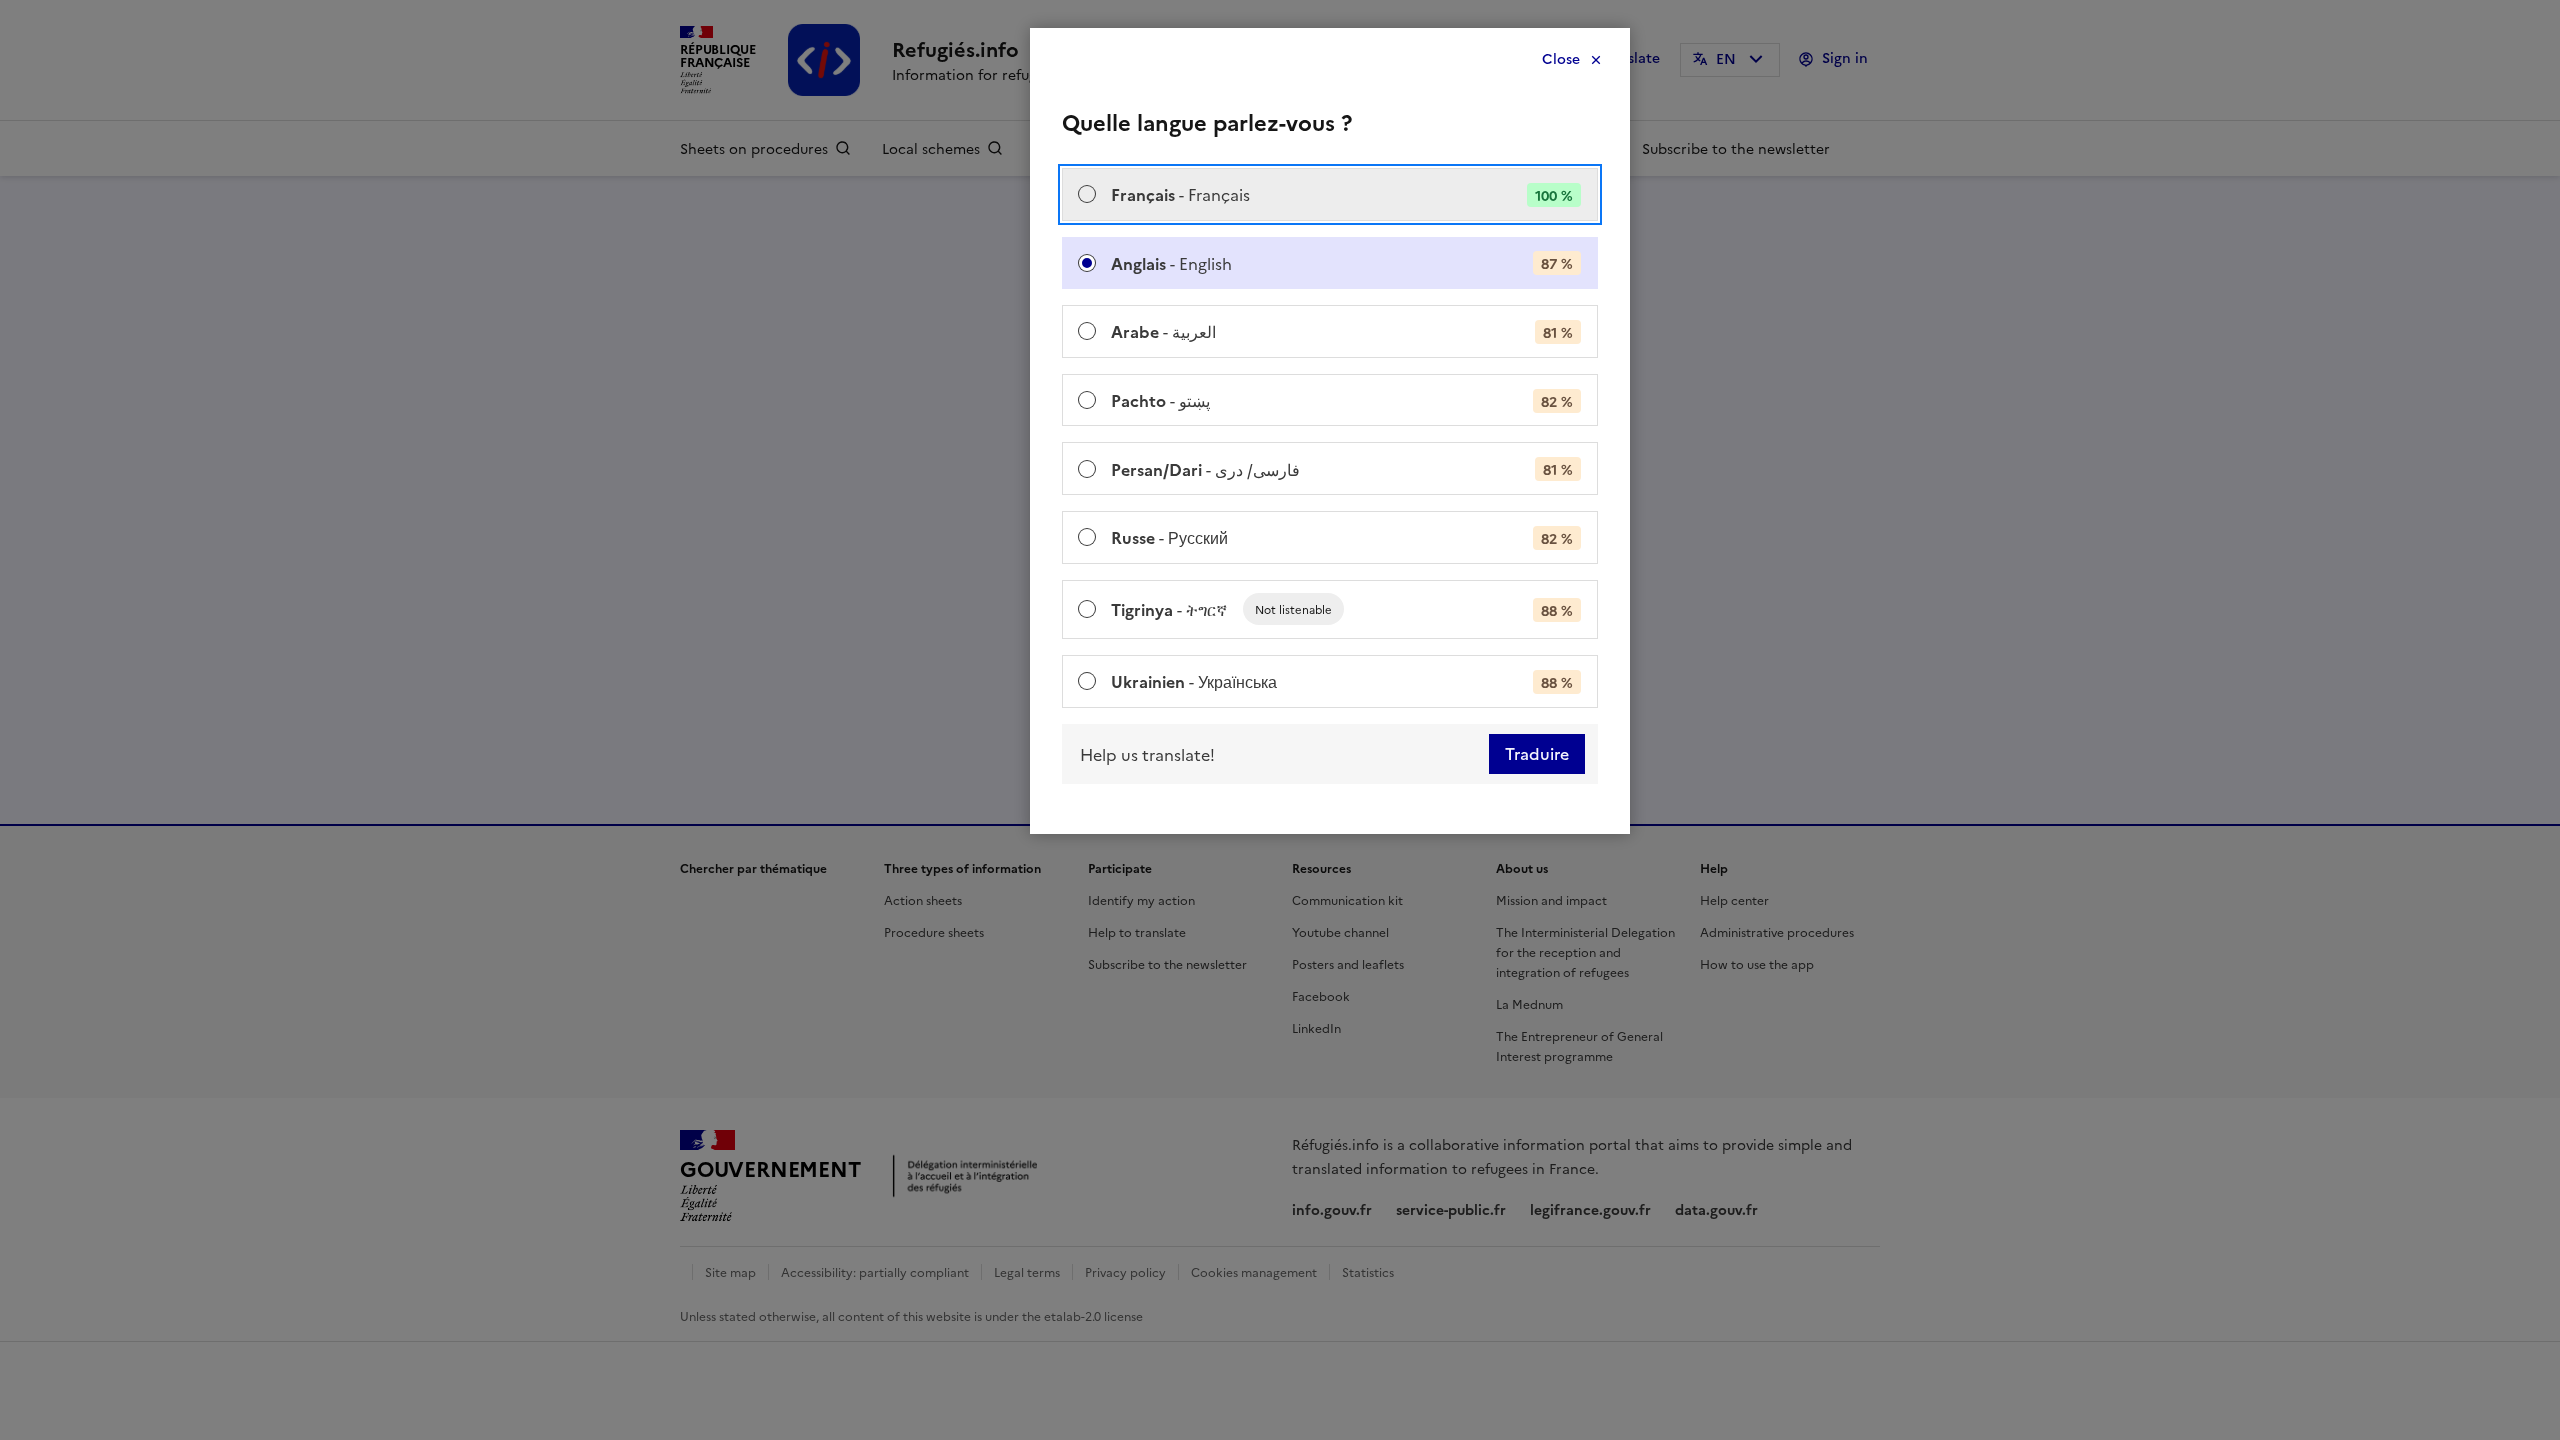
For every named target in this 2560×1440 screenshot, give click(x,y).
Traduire (1537, 754)
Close (1561, 59)
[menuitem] (1330, 194)
